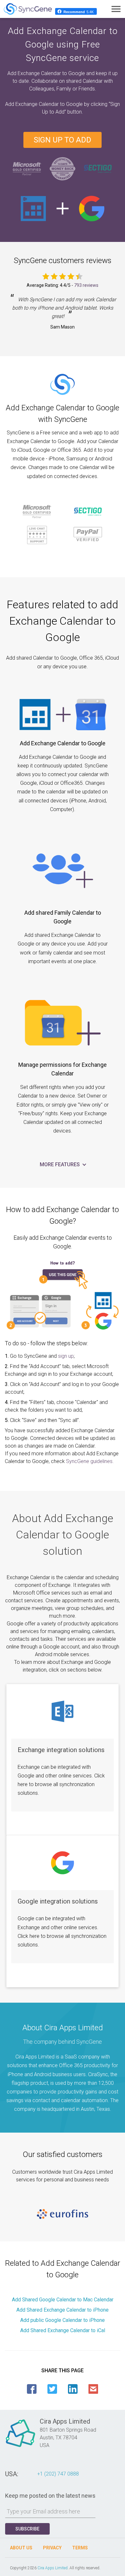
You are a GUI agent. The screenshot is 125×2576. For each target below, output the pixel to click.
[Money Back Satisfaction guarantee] (63, 168)
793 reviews (86, 285)
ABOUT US (21, 2548)
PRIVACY (52, 2548)
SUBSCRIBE (27, 2529)
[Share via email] (93, 2389)
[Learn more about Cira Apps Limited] (21, 2447)
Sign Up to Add (63, 140)
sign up (66, 1356)
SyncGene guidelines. (90, 1461)
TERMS (80, 2548)
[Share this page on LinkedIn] (73, 2389)
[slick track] (63, 2214)
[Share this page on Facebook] (32, 2389)
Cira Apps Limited (53, 2568)
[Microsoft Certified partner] (27, 168)
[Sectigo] (98, 168)
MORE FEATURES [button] (60, 1164)
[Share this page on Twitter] (52, 2389)
